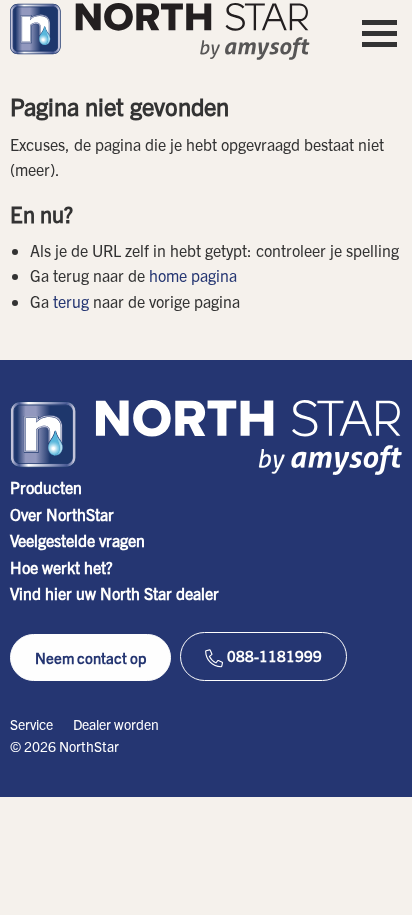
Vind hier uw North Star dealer (114, 593)
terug (71, 301)
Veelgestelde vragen (77, 540)
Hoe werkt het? (61, 567)
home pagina (193, 275)
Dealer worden (116, 724)
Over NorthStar (62, 514)
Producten (46, 487)
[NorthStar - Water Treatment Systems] (160, 31)
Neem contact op (90, 657)
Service (31, 724)
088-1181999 (273, 655)
